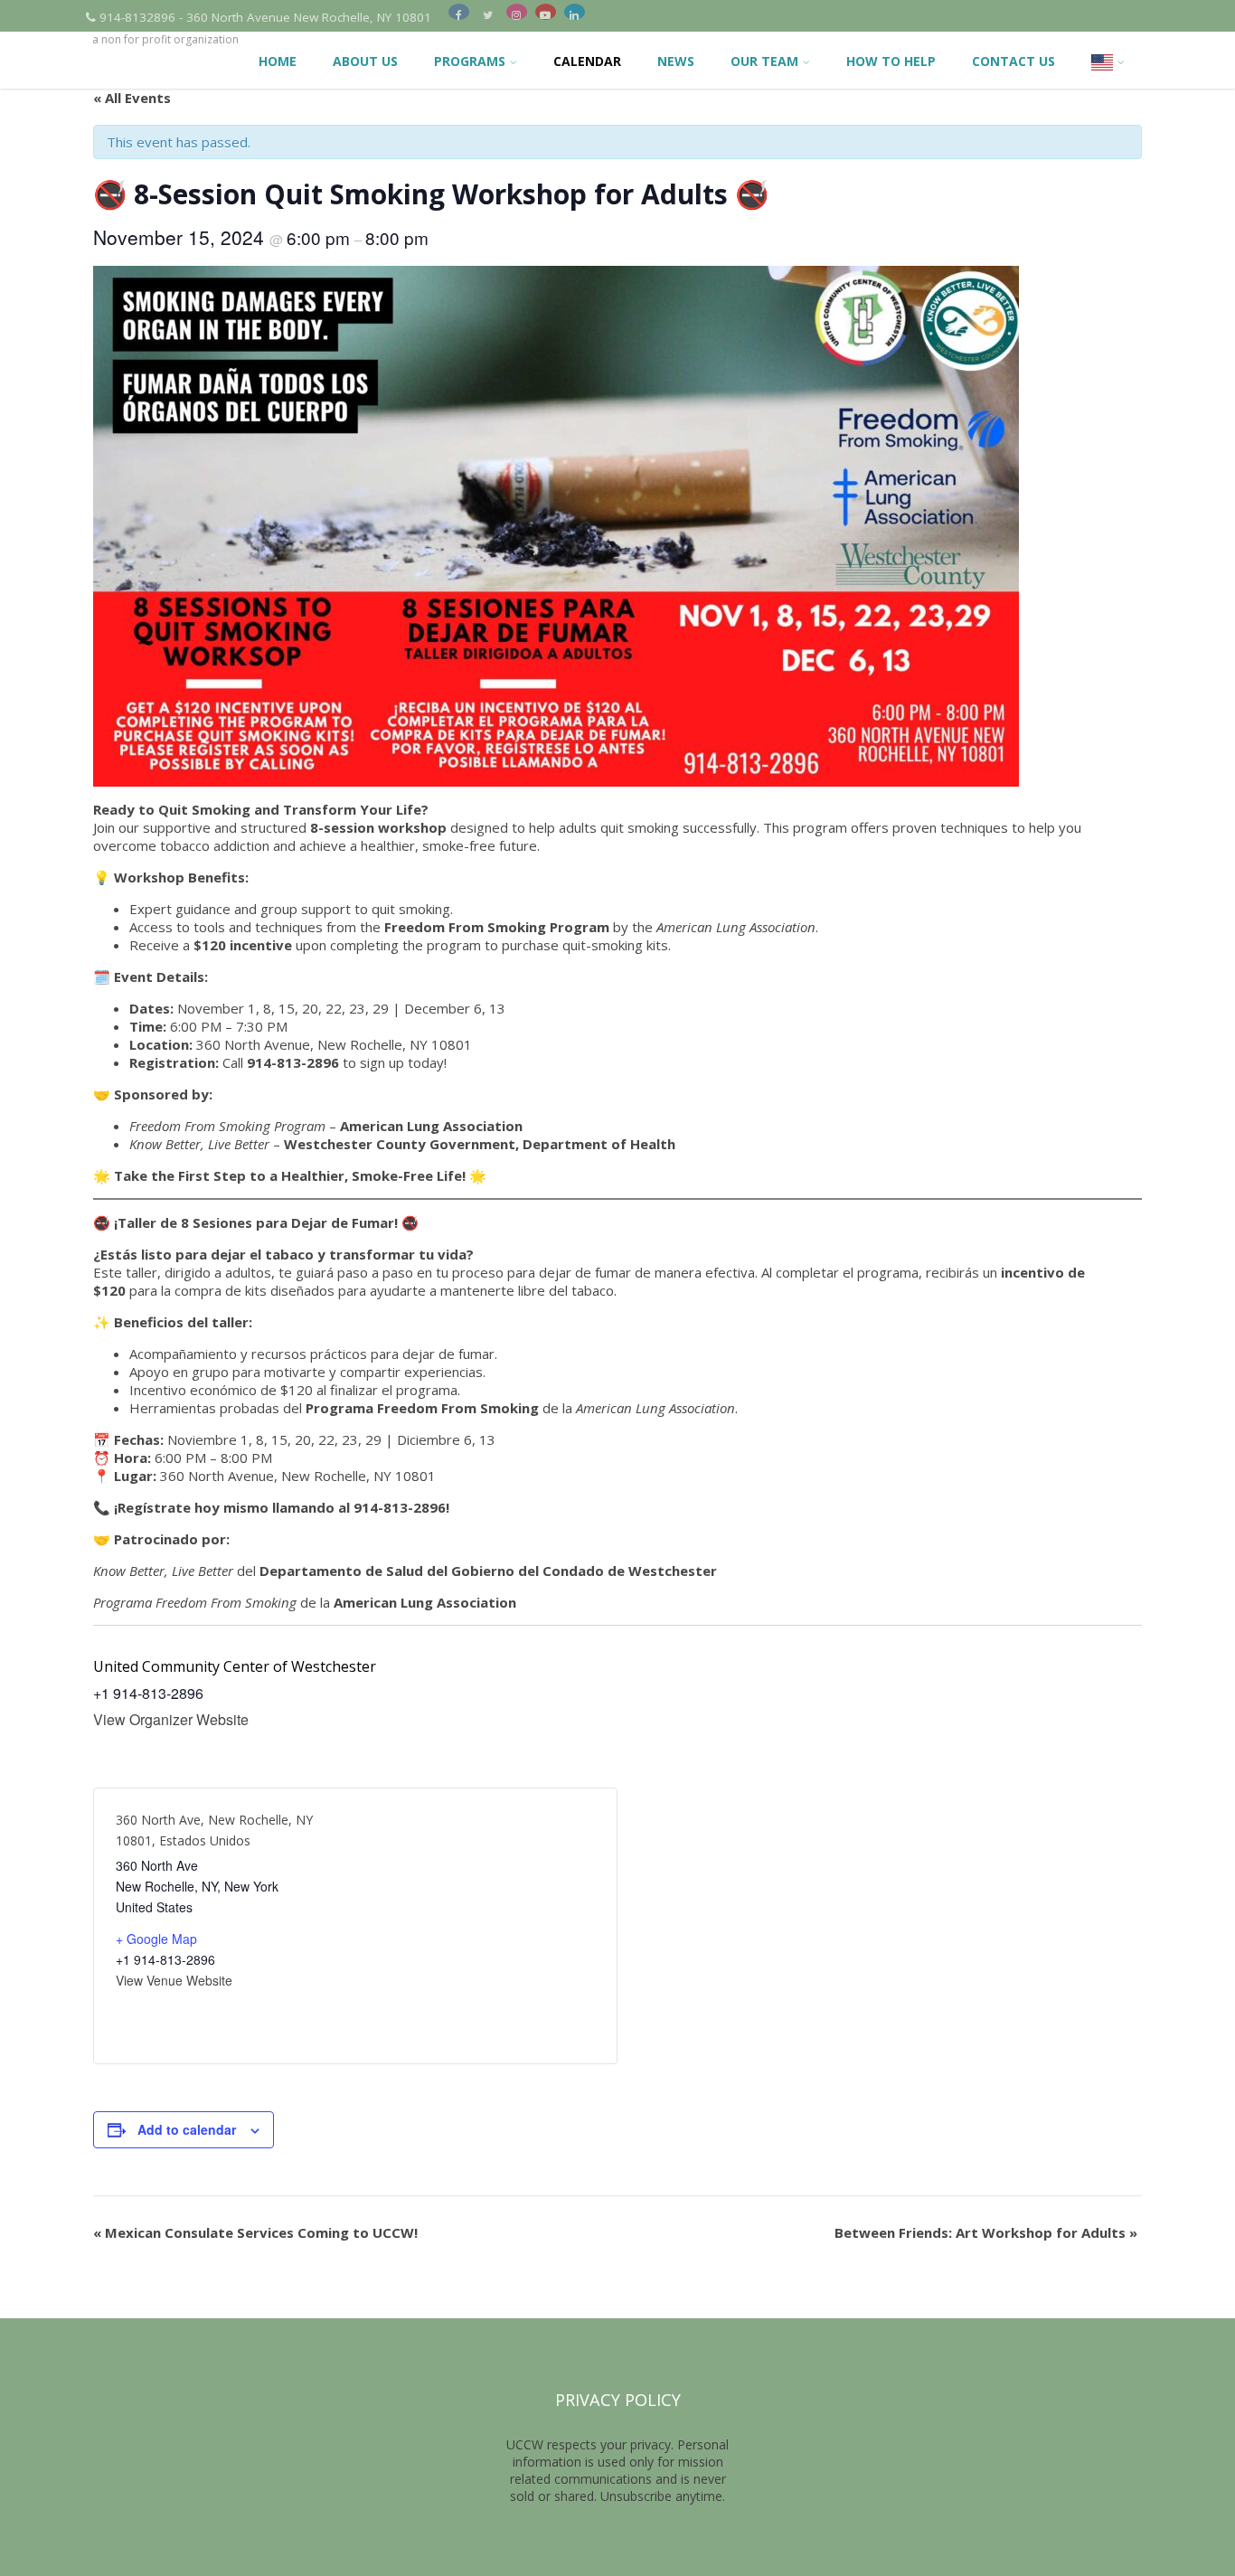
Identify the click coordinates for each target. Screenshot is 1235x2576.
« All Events (132, 98)
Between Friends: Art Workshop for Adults (986, 2232)
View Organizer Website (171, 1719)
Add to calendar (187, 2129)
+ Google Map (156, 1939)
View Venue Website (174, 1980)
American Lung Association (431, 1126)
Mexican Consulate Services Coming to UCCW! (255, 2232)
